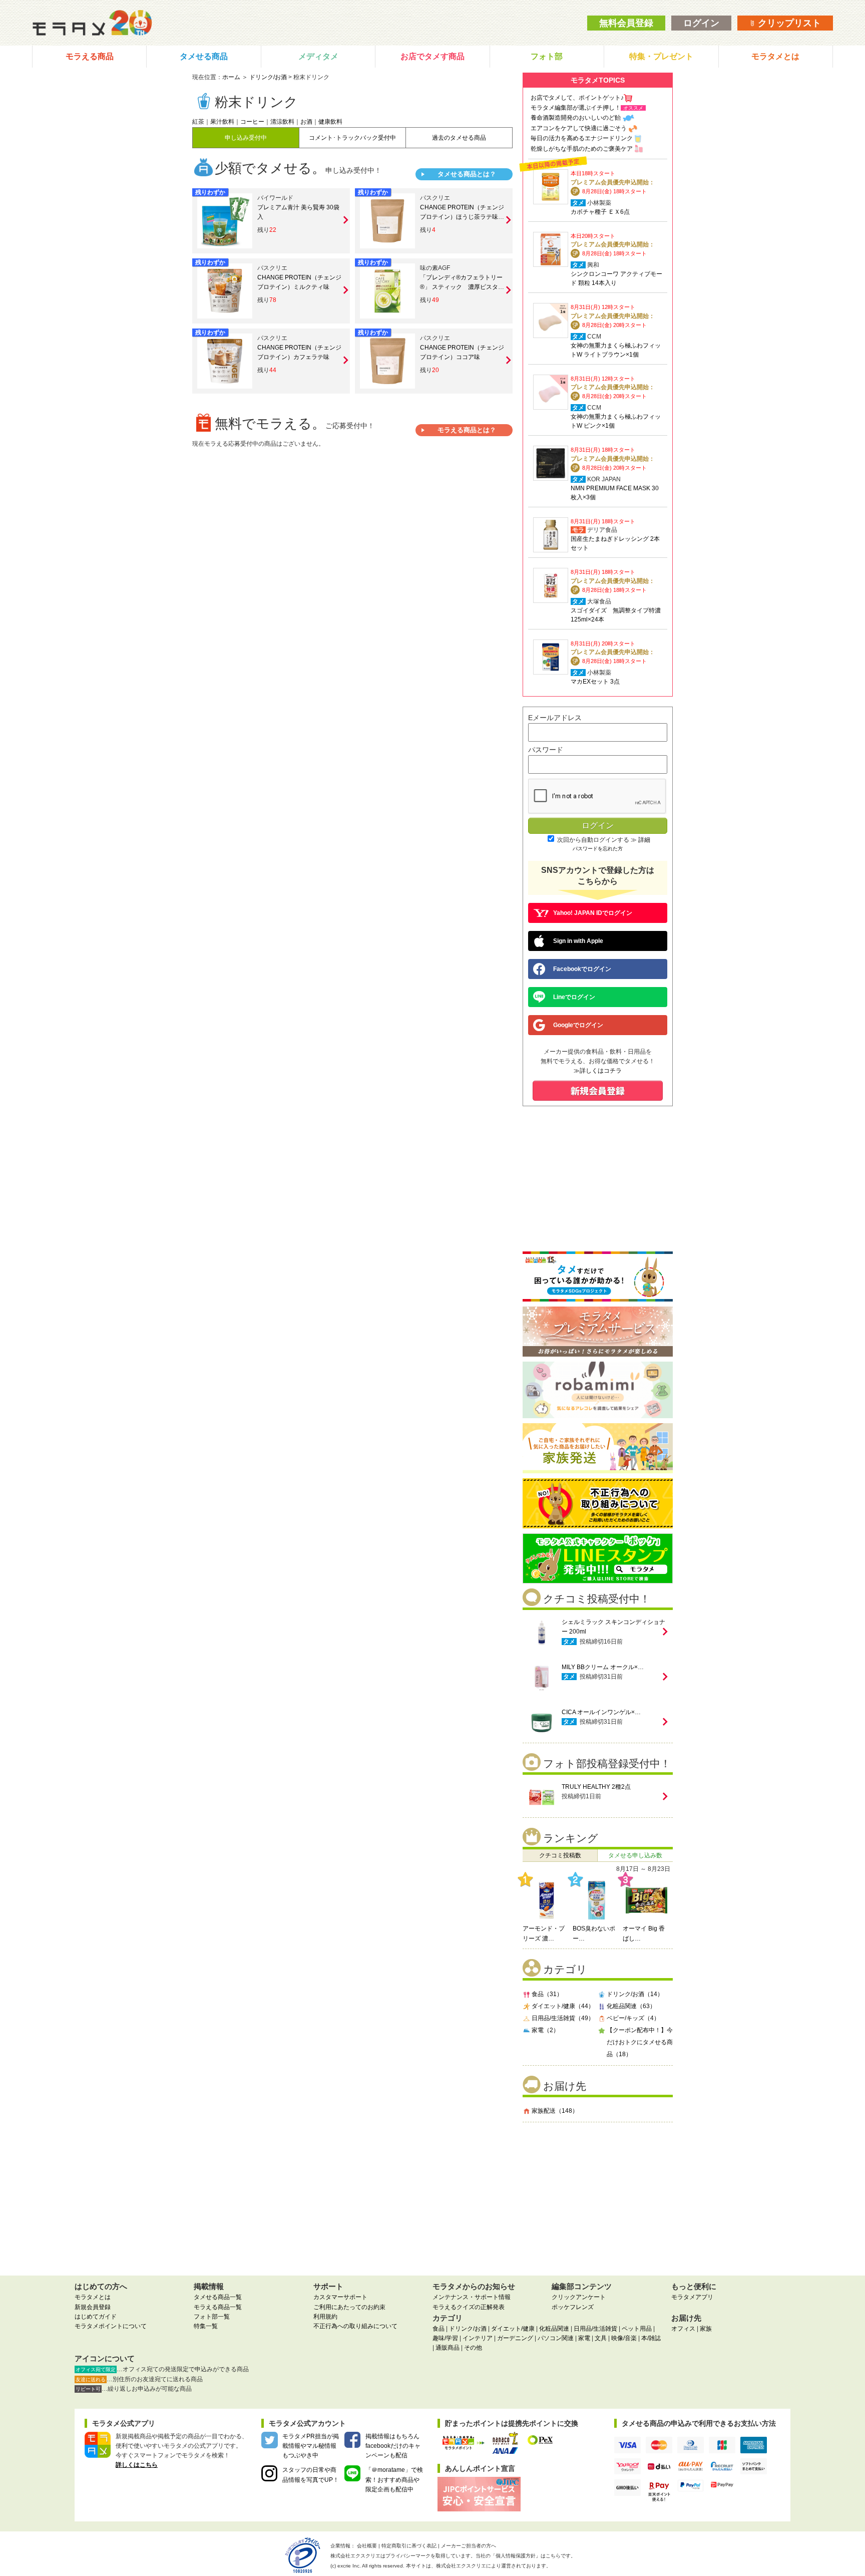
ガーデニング (515, 2338)
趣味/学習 (445, 2338)
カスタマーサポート (340, 2297)
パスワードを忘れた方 (598, 849)
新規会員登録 (93, 2307)
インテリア (478, 2338)
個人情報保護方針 (516, 2556)
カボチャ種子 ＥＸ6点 (600, 212)
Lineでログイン (574, 997)
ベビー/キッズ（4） (633, 2018)
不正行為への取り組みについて (355, 2326)
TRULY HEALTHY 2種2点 (596, 1787)
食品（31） (547, 1994)
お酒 (306, 122)
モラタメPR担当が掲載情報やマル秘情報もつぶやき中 (311, 2446)
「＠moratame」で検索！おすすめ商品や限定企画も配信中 (394, 2479)
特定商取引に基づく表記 (409, 2546)
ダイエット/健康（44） (563, 2006)
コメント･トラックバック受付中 (352, 138)
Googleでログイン (578, 1025)
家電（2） (545, 2030)
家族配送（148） (555, 2111)
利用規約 (325, 2317)
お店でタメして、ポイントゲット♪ (577, 98)
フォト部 (547, 56)
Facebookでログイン (582, 969)
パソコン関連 (556, 2338)
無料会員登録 (626, 23)
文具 (601, 2338)
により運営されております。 (494, 2566)
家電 (584, 2338)
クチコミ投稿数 (560, 1855)
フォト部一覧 (212, 2317)
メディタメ (318, 56)
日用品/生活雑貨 (595, 2329)
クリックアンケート (579, 2297)
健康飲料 (330, 122)
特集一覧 (206, 2326)
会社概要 (367, 2546)
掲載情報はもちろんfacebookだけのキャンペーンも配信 (393, 2446)
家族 (706, 2329)
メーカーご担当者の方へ (469, 2546)
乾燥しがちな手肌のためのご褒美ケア (582, 149)
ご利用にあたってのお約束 (349, 2307)
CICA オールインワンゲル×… (601, 1712)
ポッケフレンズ (573, 2307)
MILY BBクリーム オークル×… (603, 1667)
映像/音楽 (624, 2338)
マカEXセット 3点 (595, 682)
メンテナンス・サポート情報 (472, 2297)
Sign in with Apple (578, 941)
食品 (439, 2329)
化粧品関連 (554, 2329)
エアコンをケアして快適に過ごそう (579, 128)
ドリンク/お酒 (268, 77)
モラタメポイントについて (111, 2326)
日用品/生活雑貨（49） (563, 2018)
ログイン (701, 23)
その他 (473, 2348)
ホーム (231, 77)
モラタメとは (775, 56)
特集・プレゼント (661, 56)
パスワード (546, 750)
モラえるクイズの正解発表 (469, 2307)
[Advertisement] (598, 2195)
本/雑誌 (651, 2338)
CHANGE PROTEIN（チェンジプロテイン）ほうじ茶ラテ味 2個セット (462, 217)
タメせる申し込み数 (635, 1855)
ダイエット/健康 (513, 2329)
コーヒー (252, 122)
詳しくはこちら (137, 2465)
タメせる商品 (204, 56)
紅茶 (198, 122)
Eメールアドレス (555, 718)
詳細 (644, 840)
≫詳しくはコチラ (598, 1071)
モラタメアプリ (692, 2297)
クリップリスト (788, 23)
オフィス (683, 2329)
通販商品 (448, 2348)
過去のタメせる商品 (459, 138)
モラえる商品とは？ (467, 430)
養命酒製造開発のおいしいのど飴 (576, 118)
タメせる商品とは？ (467, 174)
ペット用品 (637, 2329)
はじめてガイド (96, 2317)
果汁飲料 (222, 122)
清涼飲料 (282, 122)
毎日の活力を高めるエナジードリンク (582, 138)
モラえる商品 (90, 56)
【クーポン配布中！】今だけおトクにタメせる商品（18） (640, 2042)
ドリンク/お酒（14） (635, 1994)
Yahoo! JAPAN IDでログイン (593, 913)
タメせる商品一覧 (218, 2297)
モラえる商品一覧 (218, 2307)
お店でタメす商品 (432, 56)
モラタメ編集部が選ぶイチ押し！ (576, 108)
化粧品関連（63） (631, 2006)
